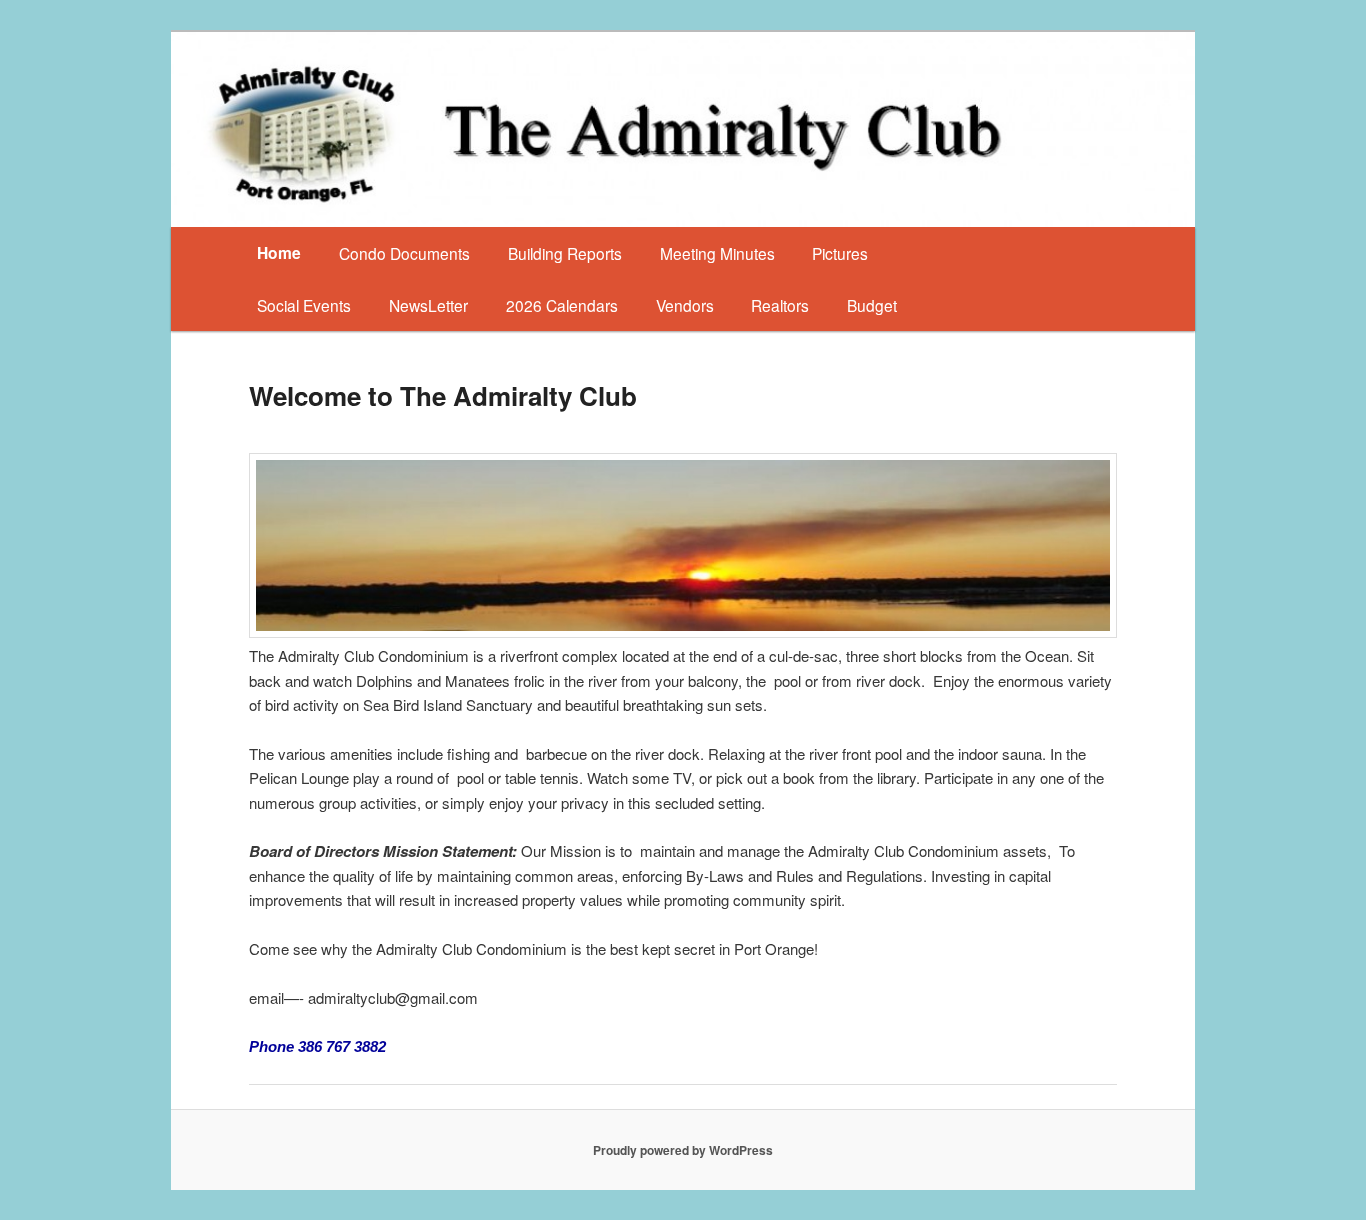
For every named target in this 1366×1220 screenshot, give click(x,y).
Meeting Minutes (717, 253)
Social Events (304, 305)
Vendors (685, 305)
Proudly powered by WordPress (683, 1150)
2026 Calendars (562, 305)
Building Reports (565, 253)
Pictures (840, 253)
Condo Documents (404, 253)
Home (279, 252)
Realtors (780, 305)
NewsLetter (428, 305)
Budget (872, 305)
